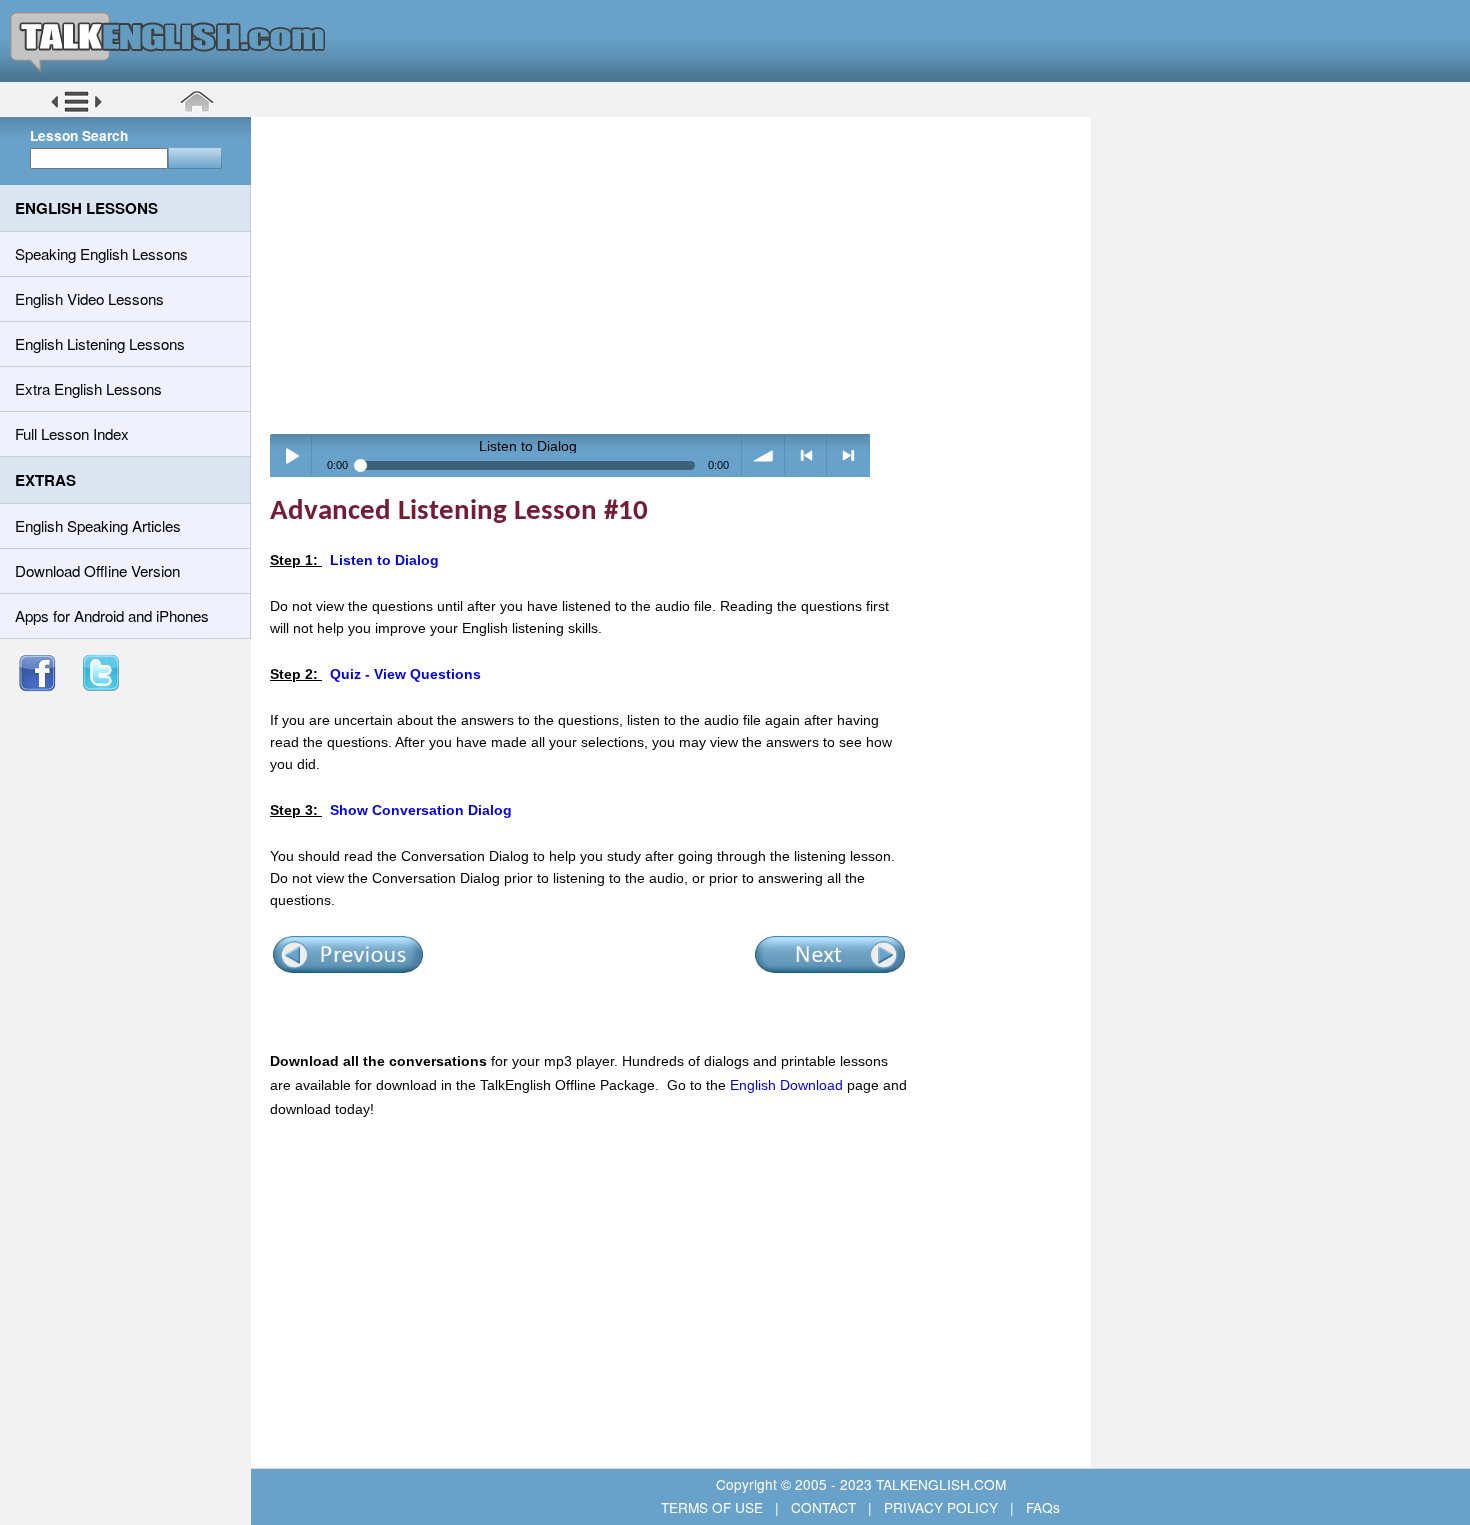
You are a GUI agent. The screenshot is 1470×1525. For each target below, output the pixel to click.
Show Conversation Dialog (421, 810)
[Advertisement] (678, 275)
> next (848, 455)
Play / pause (291, 455)
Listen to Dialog (384, 560)
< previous (806, 455)
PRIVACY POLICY (941, 1507)
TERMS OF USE (714, 1507)
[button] (76, 109)
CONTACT (823, 1507)
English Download (786, 1085)
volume (763, 455)
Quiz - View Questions (405, 674)
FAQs (1041, 1507)
